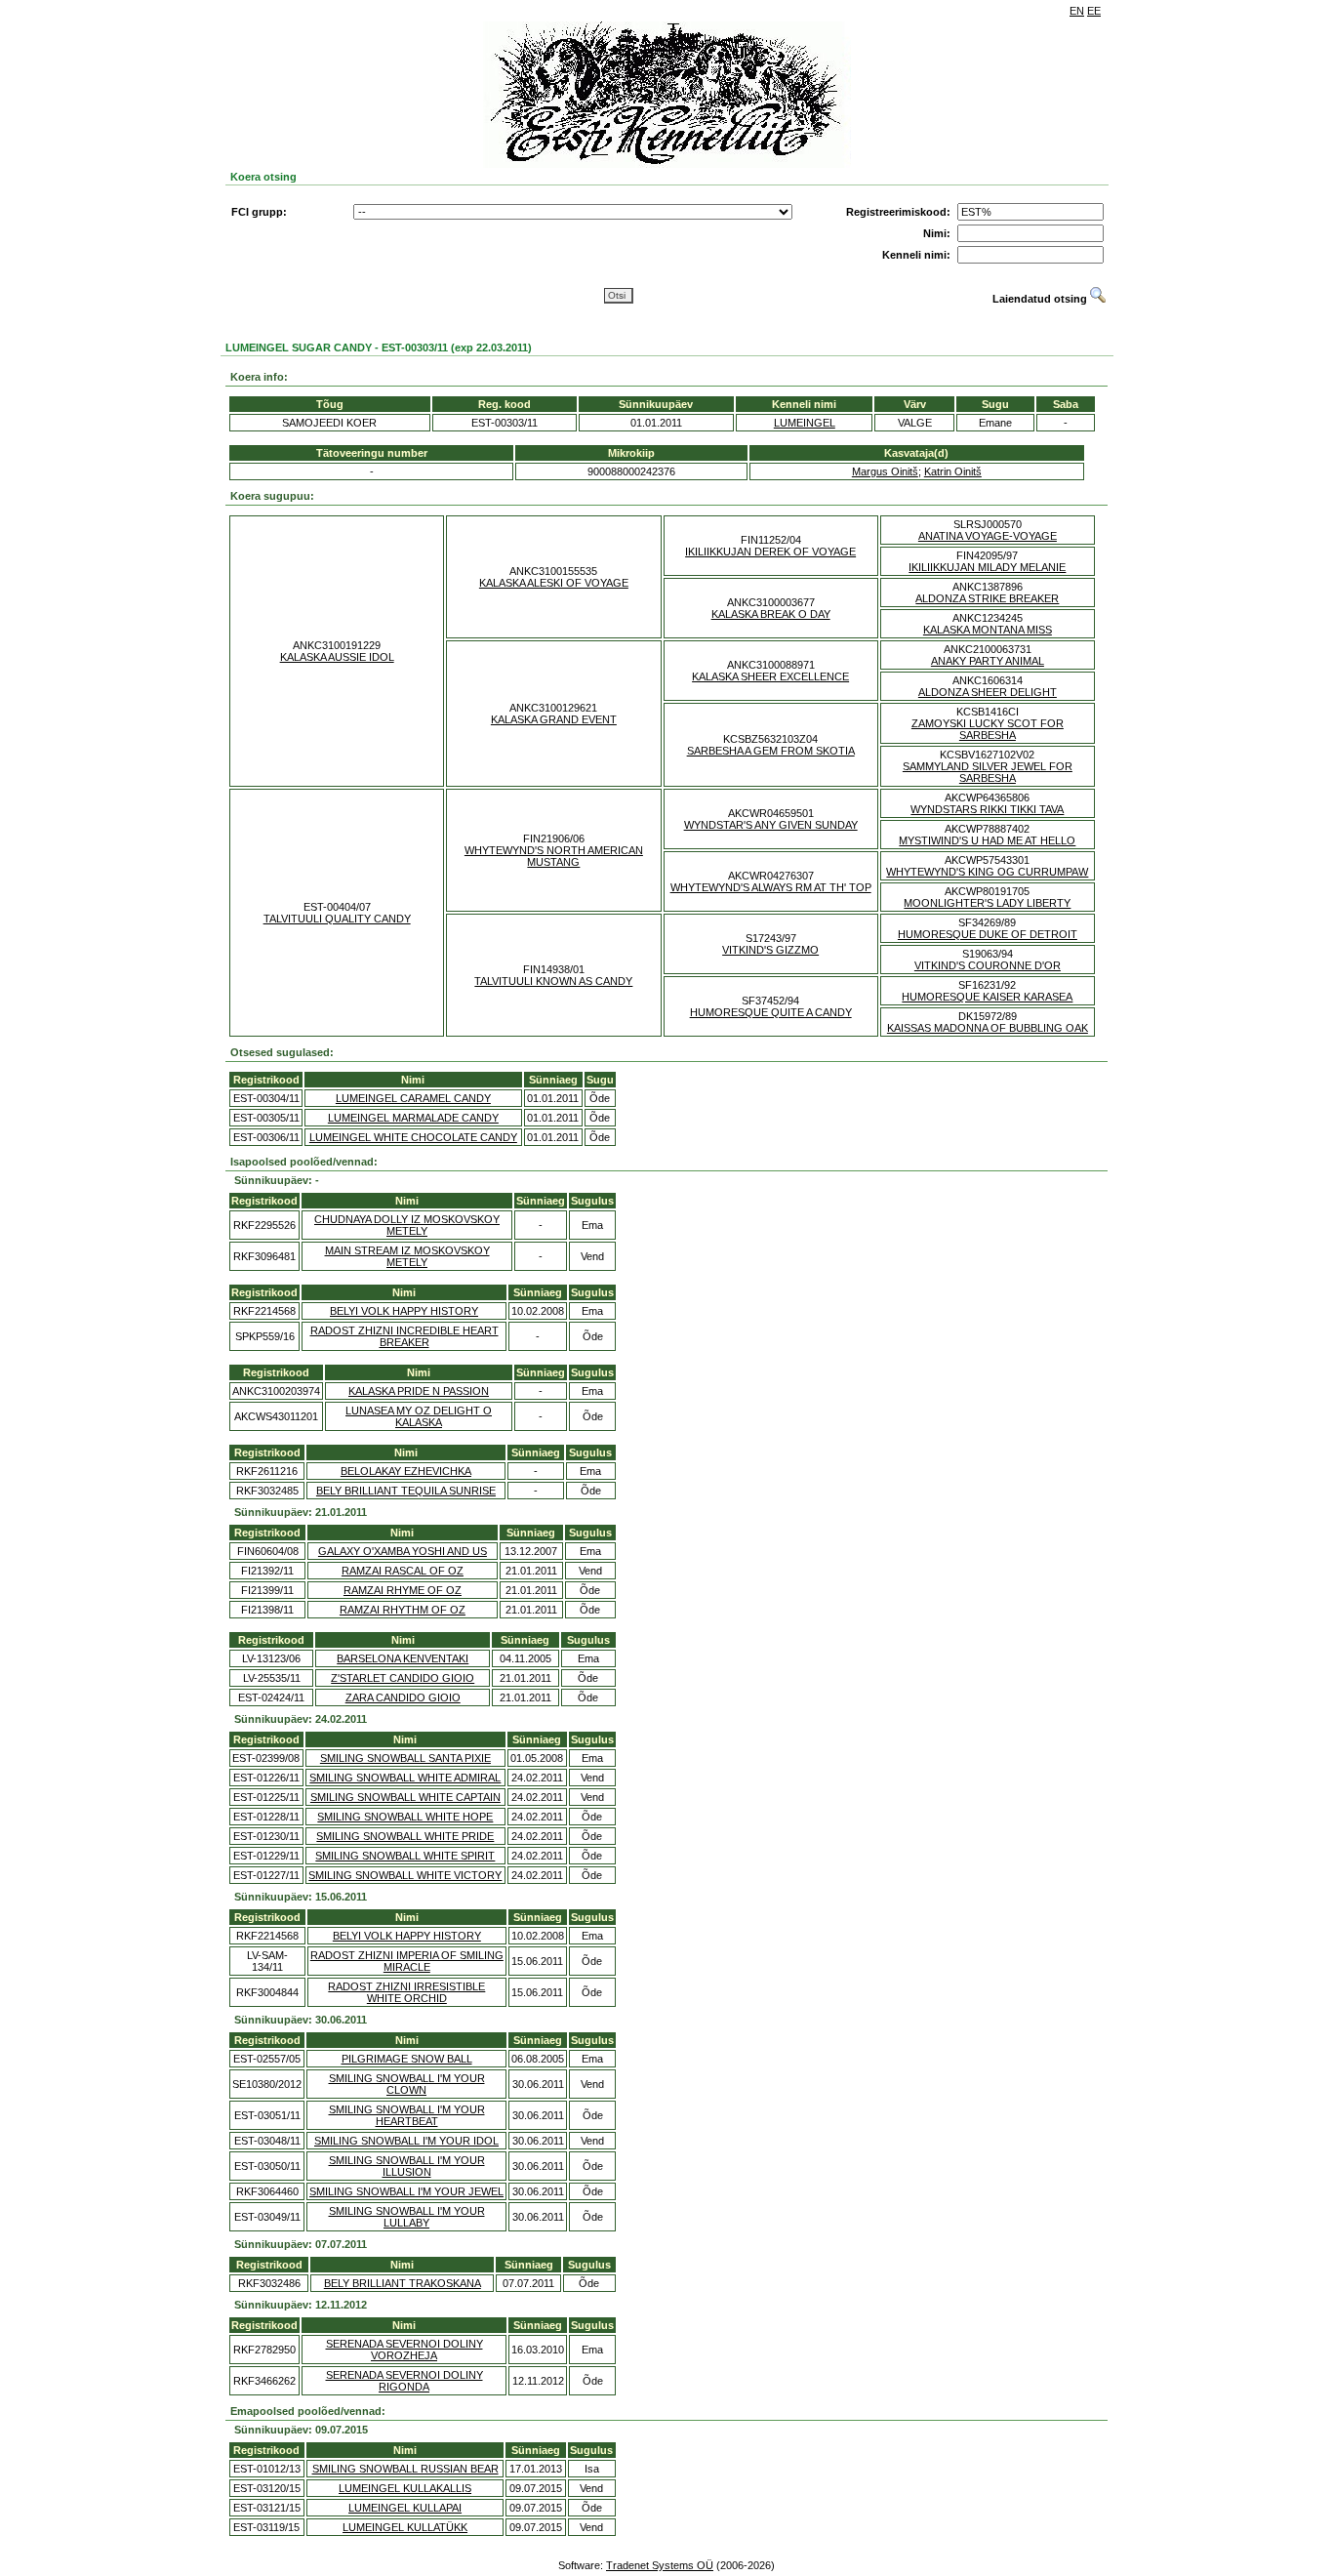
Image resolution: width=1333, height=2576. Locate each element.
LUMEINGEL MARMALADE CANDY (413, 1118)
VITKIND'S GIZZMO (770, 950)
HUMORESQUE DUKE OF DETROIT (988, 934)
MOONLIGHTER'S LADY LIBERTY (987, 903)
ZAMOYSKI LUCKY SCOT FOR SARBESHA (988, 729)
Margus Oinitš (885, 471)
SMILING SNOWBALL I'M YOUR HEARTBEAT (407, 2115)
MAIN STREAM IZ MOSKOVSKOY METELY (407, 1256)
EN (1077, 11)
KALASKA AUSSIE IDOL (337, 657)
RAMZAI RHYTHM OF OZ (403, 1610)
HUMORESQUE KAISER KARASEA (987, 997)
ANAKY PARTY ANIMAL (988, 661)
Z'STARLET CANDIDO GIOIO (403, 1678)
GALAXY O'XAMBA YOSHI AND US (403, 1551)
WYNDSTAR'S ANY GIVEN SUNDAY (771, 825)
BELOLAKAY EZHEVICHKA (406, 1471)
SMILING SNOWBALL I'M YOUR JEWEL (406, 2191)
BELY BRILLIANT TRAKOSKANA (403, 2283)
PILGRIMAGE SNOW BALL (407, 2059)
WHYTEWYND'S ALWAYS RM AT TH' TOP (771, 887)
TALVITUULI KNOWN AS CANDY (553, 981)
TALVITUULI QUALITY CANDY (337, 919)
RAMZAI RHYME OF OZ (403, 1590)
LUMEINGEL (805, 423)
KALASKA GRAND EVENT (554, 719)
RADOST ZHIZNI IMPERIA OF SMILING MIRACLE (407, 1961)
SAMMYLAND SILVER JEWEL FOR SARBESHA (988, 772)
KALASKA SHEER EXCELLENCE (770, 676)
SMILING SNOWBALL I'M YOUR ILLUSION (407, 2166)
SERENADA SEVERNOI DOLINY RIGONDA (404, 2381)
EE (1094, 11)
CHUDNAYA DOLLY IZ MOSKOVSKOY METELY (407, 1225)
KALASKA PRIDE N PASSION (419, 1391)
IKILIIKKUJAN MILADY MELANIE (987, 567)
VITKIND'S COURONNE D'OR (988, 965)
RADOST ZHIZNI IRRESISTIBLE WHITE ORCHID (406, 1992)
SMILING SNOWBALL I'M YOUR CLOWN (407, 2084)
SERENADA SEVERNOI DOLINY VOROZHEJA (404, 2350)
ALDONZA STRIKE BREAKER (987, 598)
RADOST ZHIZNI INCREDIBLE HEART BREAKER (404, 1336)
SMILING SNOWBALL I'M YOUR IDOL (406, 2141)
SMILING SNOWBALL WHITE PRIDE (405, 1836)
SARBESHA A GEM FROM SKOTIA (771, 751)
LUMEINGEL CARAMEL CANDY (413, 1098)
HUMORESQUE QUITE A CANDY (771, 1012)
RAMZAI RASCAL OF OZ (403, 1571)
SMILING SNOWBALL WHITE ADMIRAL (405, 1778)
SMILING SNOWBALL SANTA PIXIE (405, 1758)
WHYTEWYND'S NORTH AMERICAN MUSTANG (554, 856)
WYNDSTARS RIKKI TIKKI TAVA (987, 809)
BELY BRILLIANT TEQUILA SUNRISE (406, 1491)
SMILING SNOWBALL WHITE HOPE (405, 1817)
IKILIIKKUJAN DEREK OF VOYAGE (770, 552)
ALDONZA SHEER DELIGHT (988, 692)
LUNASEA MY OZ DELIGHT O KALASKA (419, 1416)
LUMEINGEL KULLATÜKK (405, 2527)
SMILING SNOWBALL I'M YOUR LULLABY (407, 2217)
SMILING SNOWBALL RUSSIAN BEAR (405, 2469)
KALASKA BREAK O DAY (771, 614)
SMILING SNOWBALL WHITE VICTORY (405, 1875)
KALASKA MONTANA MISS (988, 630)
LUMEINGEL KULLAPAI (405, 2508)
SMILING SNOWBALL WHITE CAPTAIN (405, 1797)
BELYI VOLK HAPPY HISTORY (404, 1311)
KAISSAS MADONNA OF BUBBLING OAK (988, 1028)
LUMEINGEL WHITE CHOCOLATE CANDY (413, 1137)
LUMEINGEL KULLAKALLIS (405, 2488)
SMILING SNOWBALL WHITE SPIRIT (405, 1856)
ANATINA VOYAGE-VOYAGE (988, 536)
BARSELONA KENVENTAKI (403, 1658)
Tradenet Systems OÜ (660, 2565)
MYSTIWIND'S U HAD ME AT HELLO (987, 840)
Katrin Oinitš (953, 471)
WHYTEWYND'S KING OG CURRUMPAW (987, 872)
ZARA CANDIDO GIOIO (403, 1697)
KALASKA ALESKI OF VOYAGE (554, 583)
